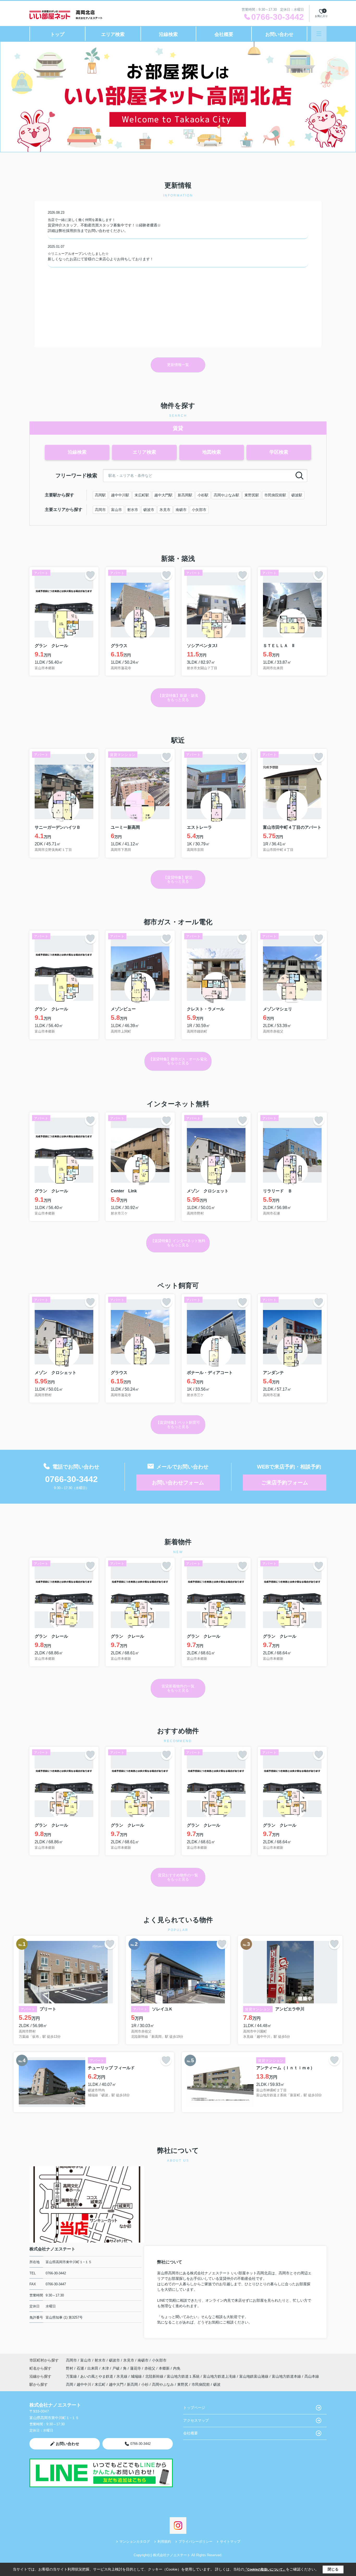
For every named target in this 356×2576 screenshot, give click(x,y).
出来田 (93, 2368)
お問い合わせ (279, 34)
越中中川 (84, 2384)
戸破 (116, 2368)
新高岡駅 (185, 495)
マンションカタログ (135, 2542)
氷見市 (165, 510)
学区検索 (279, 452)
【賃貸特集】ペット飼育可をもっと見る (178, 1424)
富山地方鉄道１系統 (184, 2376)
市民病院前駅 (275, 495)
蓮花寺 (136, 2368)
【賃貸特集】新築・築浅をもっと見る (178, 697)
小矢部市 (199, 510)
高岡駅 (100, 495)
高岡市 (100, 510)
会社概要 (224, 34)
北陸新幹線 (155, 2376)
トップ (57, 34)
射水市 (133, 510)
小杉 (145, 2384)
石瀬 (81, 2368)
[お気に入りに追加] (90, 575)
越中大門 (116, 2384)
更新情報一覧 (178, 365)
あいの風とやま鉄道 (97, 2376)
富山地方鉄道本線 (287, 2376)
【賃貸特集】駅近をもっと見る (178, 879)
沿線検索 (168, 34)
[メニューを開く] (319, 34)
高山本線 (312, 2376)
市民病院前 (201, 2384)
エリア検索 (113, 34)
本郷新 (165, 2368)
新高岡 (132, 2384)
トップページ (194, 2408)
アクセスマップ (196, 2420)
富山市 (116, 510)
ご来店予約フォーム (285, 1483)
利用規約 (164, 2542)
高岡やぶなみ (163, 2384)
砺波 (217, 2384)
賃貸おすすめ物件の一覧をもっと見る (178, 1877)
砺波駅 (297, 495)
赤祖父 (150, 2368)
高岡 (70, 2384)
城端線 (137, 2376)
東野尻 (183, 2384)
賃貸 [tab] (178, 428)
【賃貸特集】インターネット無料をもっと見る (178, 1243)
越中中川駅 (120, 495)
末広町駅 (142, 495)
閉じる (333, 2569)
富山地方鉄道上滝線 (220, 2376)
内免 (177, 2368)
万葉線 (72, 2376)
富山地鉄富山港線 (254, 2376)
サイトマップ (230, 2542)
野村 (70, 2368)
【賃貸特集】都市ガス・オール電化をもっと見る (178, 1061)
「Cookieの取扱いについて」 (265, 2569)
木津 (106, 2368)
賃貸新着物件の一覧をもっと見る (178, 1688)
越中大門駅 (163, 495)
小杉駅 (203, 495)
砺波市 (149, 510)
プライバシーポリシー (195, 2542)
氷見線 (122, 2376)
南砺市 (181, 510)
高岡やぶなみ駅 (226, 495)
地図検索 (212, 452)
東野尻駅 (252, 495)
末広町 (100, 2384)
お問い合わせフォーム (178, 1483)
